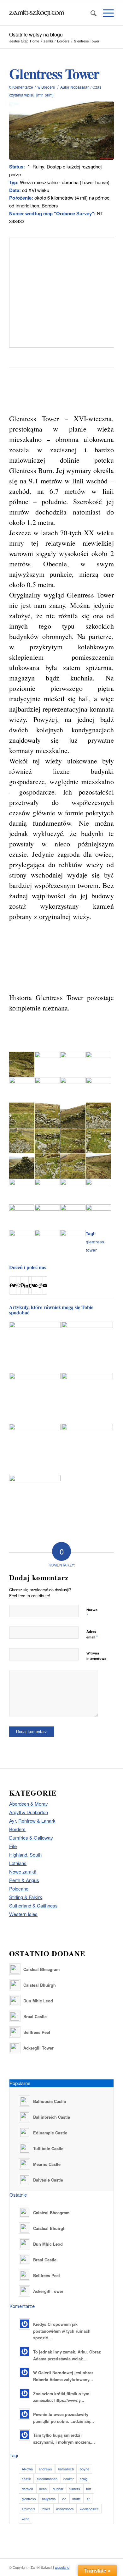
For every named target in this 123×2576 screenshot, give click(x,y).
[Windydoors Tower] (35, 1398)
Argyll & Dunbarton (29, 1812)
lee (64, 2499)
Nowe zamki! (23, 1871)
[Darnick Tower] (35, 1347)
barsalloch (66, 2469)
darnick (27, 2489)
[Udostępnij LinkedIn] (26, 1285)
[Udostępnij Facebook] (11, 1285)
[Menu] (105, 13)
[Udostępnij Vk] (34, 1285)
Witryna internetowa (96, 1656)
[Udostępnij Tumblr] (30, 1285)
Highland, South (25, 1855)
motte (76, 2499)
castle (26, 2479)
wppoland (62, 2567)
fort (89, 2489)
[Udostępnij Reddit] (40, 1285)
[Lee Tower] (87, 1398)
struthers (29, 2509)
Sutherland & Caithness (33, 1905)
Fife (13, 1846)
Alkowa (27, 2469)
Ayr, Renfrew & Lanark (32, 1821)
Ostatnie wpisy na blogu (36, 34)
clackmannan (47, 2479)
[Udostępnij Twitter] (14, 1285)
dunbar (58, 2489)
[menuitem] (90, 13)
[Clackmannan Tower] (87, 1336)
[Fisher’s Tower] (35, 1501)
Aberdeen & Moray (29, 1804)
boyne (85, 2469)
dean (43, 2489)
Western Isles (23, 1914)
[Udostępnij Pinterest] (22, 1285)
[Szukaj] (90, 13)
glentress (95, 1242)
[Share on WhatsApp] (18, 1285)
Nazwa (92, 1613)
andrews (45, 2469)
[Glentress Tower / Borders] (61, 131)
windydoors (65, 2509)
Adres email (92, 1634)
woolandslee (89, 2509)
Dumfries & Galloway (31, 1838)
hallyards (49, 2499)
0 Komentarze (21, 87)
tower (91, 1250)
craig (84, 2479)
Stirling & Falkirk (26, 1897)
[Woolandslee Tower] (35, 1449)
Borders (48, 87)
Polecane (19, 1888)
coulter (69, 2479)
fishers (75, 2489)
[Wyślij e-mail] (45, 1285)
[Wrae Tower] (87, 1449)
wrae (26, 2518)
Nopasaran (80, 87)
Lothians (18, 1863)
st (88, 2499)
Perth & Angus (24, 1880)
